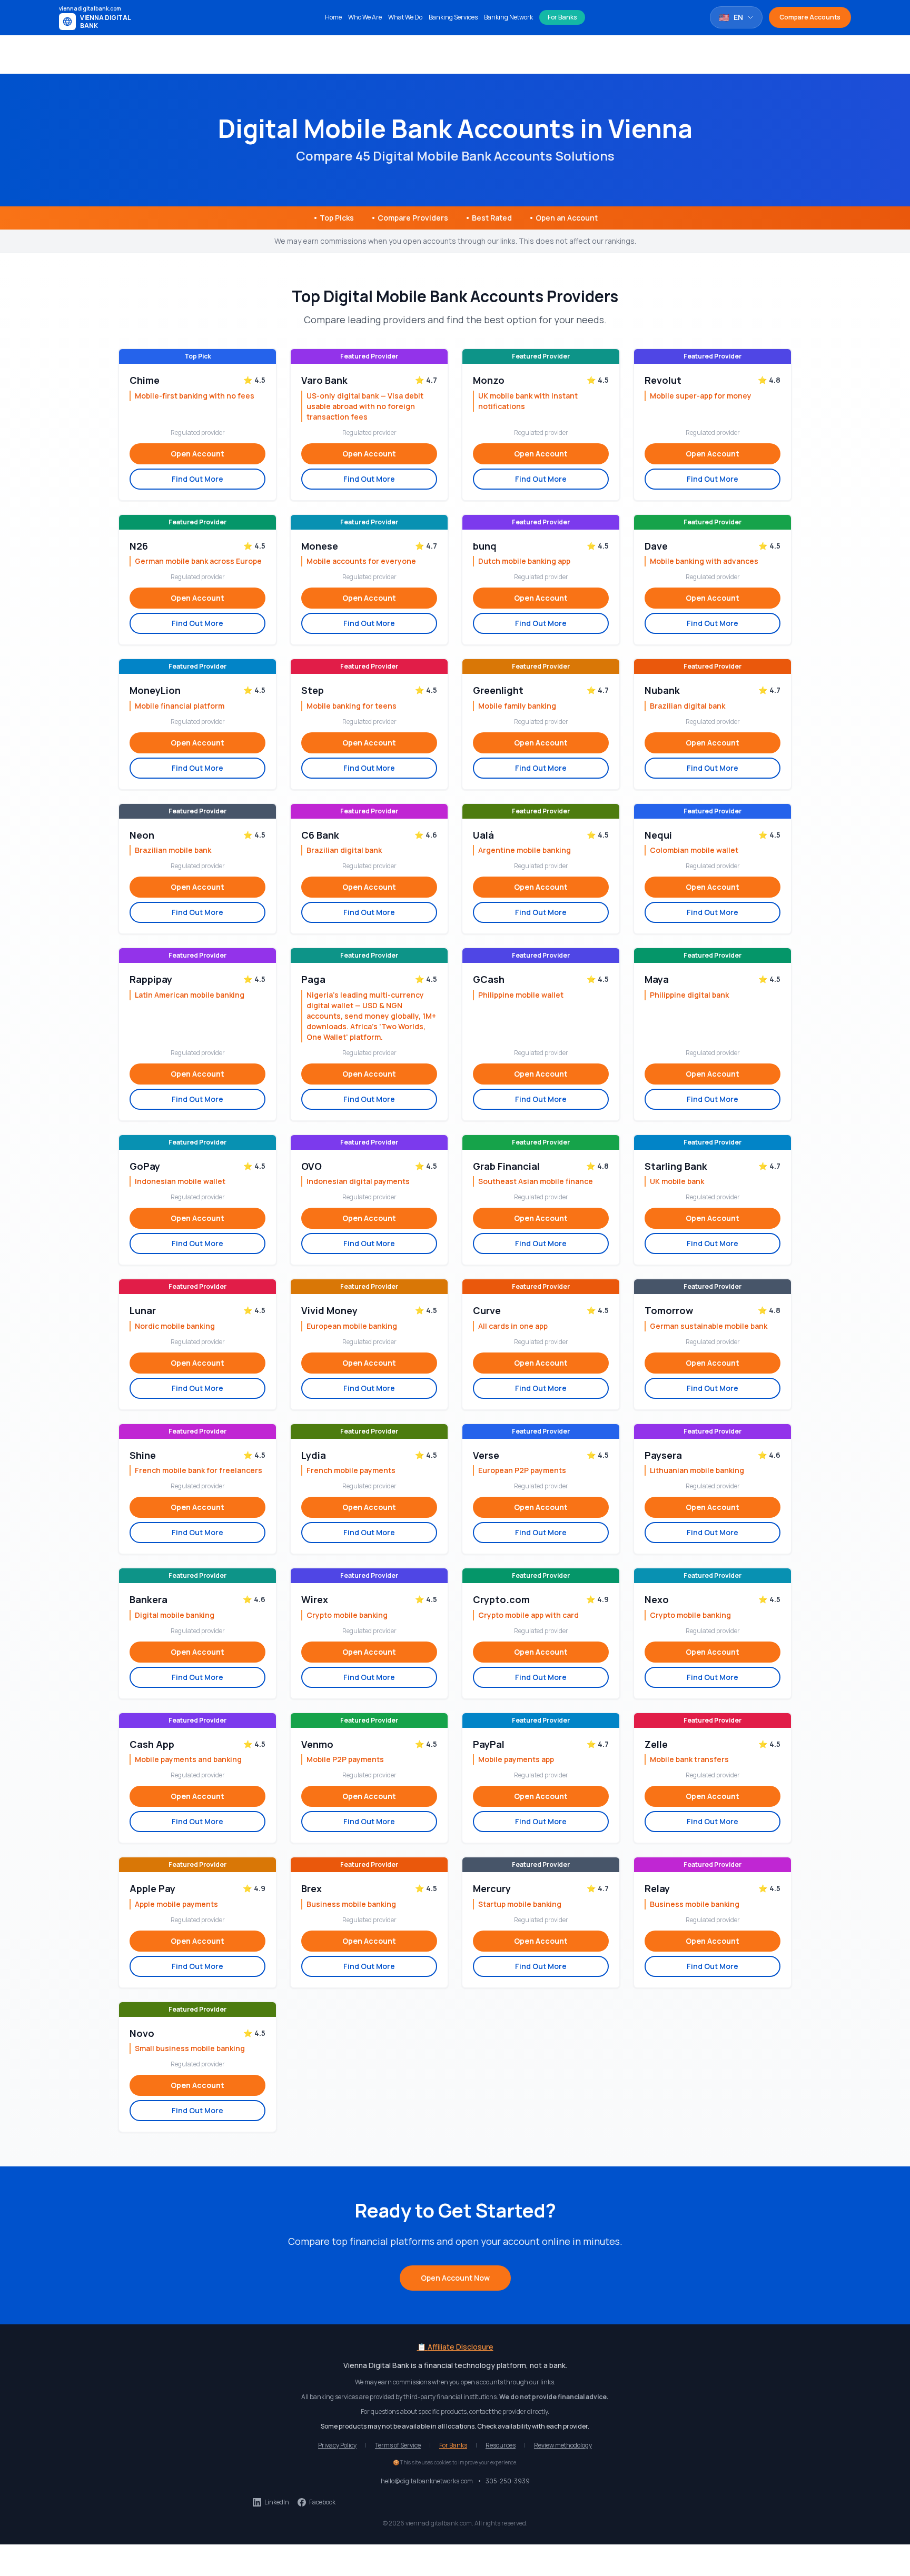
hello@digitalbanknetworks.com (427, 2481)
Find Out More (197, 479)
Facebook (322, 2502)
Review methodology (563, 2445)
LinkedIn (277, 2502)
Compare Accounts (810, 17)
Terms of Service (398, 2445)
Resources (501, 2445)
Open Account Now (455, 2278)
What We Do (405, 17)
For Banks (562, 17)
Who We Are (365, 17)
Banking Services (453, 17)
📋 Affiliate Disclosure (455, 2347)
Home (333, 17)
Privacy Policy (337, 2445)
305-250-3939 (508, 2481)
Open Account (197, 454)
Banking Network (508, 17)
